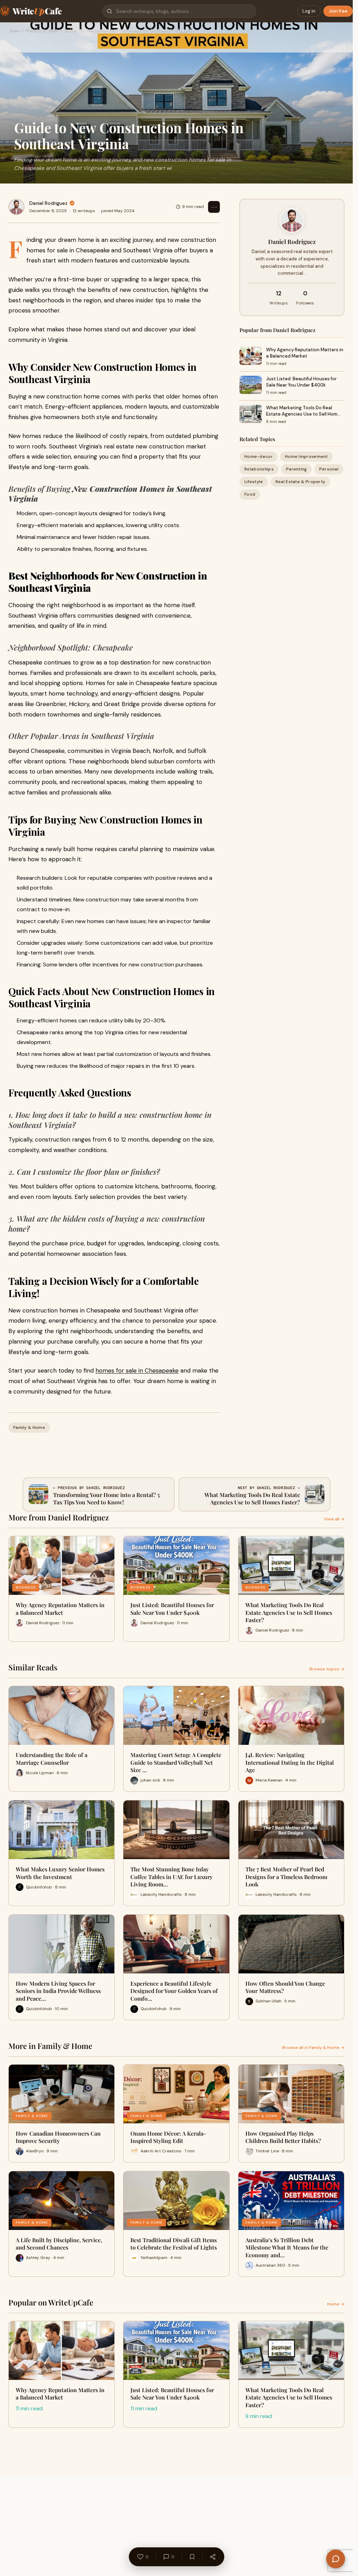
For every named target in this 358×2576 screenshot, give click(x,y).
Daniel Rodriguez (48, 203)
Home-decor (259, 456)
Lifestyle (254, 482)
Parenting (296, 469)
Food (250, 494)
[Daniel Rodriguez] (16, 207)
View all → (334, 1519)
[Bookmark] (192, 2557)
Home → (336, 2304)
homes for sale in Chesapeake (137, 1370)
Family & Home (42, 30)
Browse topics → (327, 1669)
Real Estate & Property (300, 482)
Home (15, 30)
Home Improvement (306, 456)
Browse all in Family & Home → (313, 2048)
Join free (338, 11)
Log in (309, 11)
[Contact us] (336, 2559)
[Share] (213, 2557)
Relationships (259, 469)
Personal (329, 469)
